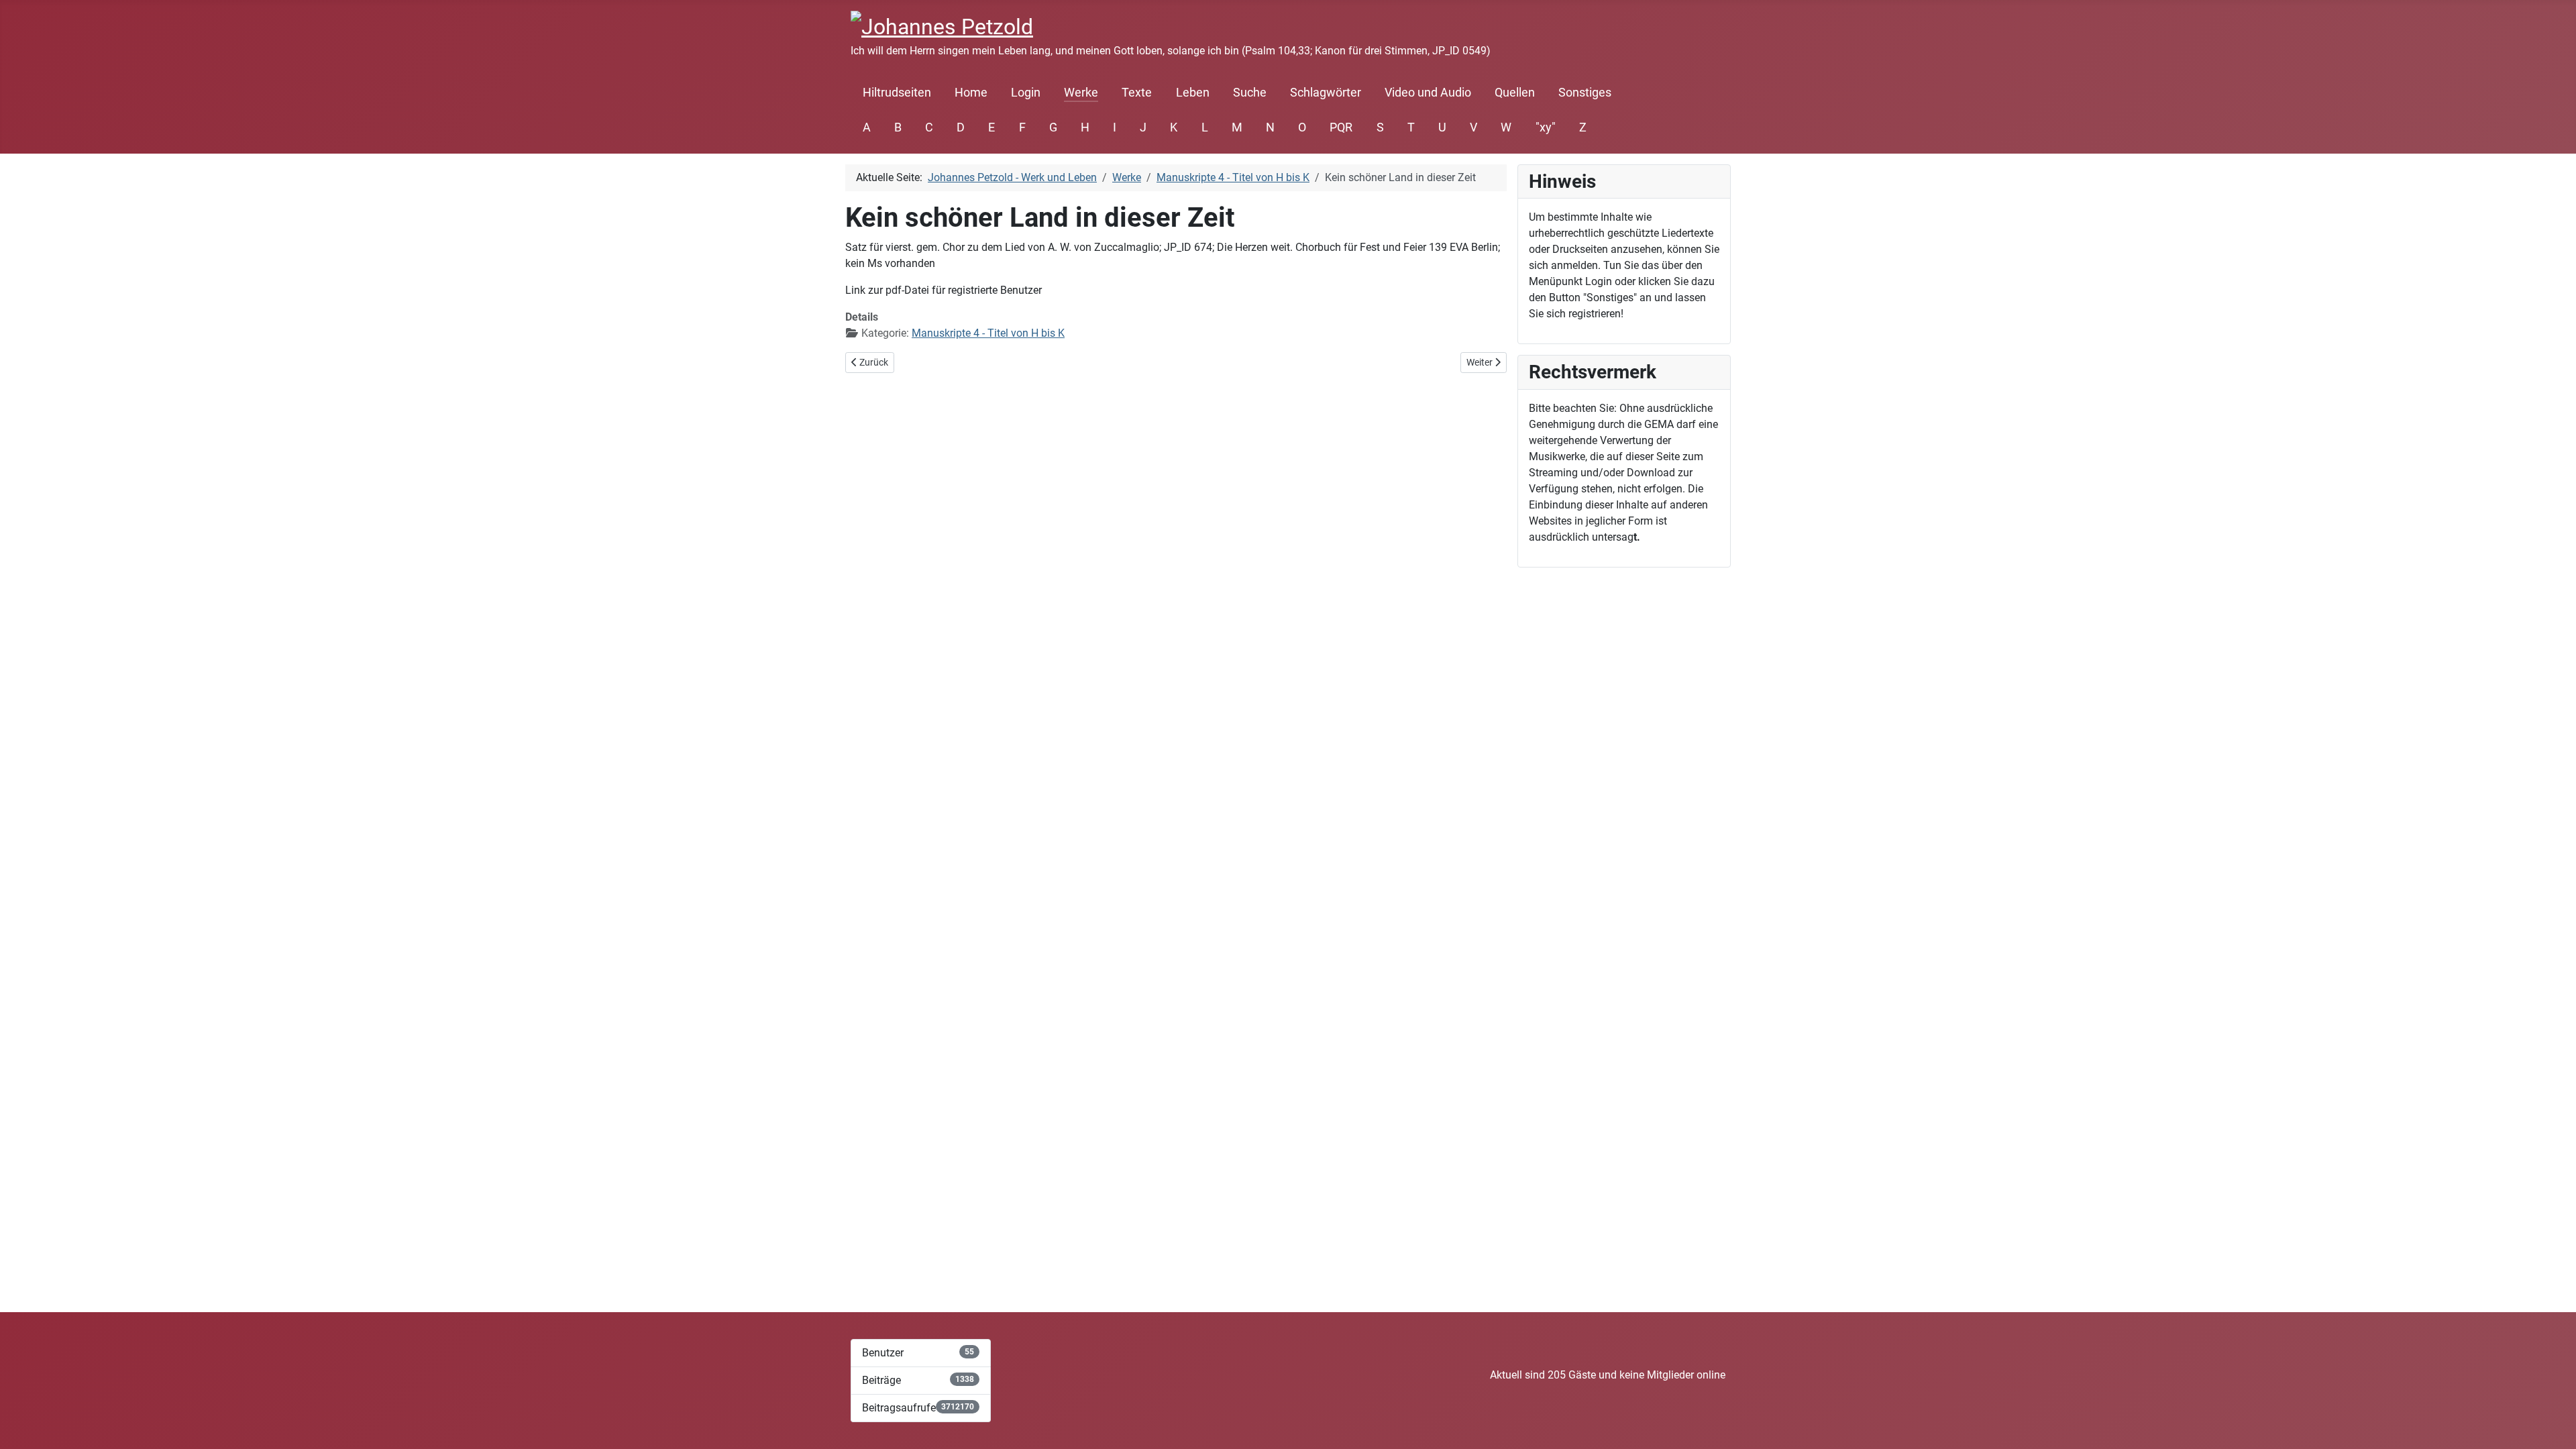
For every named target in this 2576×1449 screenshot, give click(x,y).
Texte (1137, 93)
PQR (1341, 127)
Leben (1193, 93)
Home (971, 93)
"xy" (1546, 127)
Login (1026, 93)
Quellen (1515, 93)
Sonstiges (1585, 93)
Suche (1250, 93)
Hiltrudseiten (897, 93)
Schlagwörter (1326, 93)
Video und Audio (1428, 93)
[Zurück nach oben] (2553, 1424)
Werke (1081, 93)
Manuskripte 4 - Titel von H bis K (988, 333)
